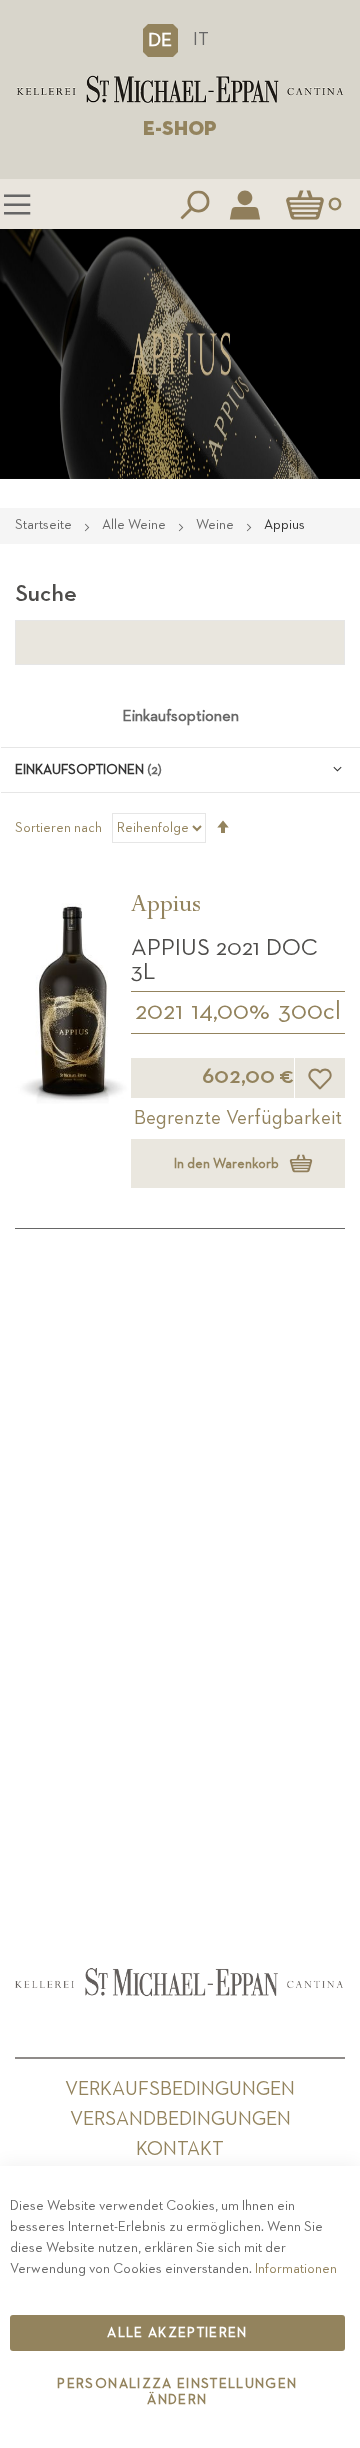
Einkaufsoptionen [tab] (180, 717)
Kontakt (180, 2149)
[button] (160, 40)
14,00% (230, 1012)
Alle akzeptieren (177, 2333)
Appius (166, 907)
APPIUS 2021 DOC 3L (224, 960)
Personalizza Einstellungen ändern (177, 2392)
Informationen (296, 2269)
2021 (159, 1012)
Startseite (45, 525)
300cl (309, 1012)
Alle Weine (135, 525)
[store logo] (180, 89)
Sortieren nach (58, 828)
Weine (216, 525)
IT (201, 39)
